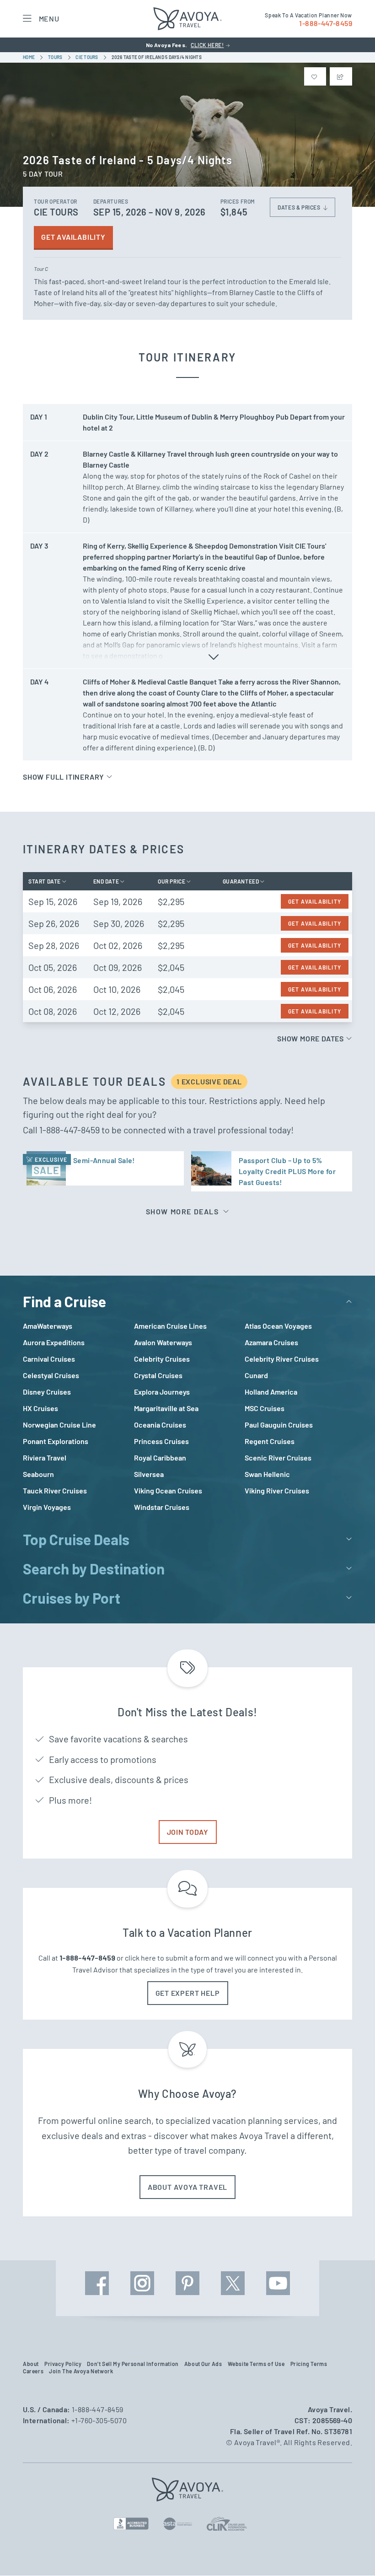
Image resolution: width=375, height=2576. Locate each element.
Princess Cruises (161, 1441)
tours (56, 57)
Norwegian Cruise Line (59, 1425)
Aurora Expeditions (54, 1342)
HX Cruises (40, 1408)
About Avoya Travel (187, 2187)
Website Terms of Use (256, 2364)
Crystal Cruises (158, 1375)
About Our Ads (203, 2364)
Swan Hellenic (267, 1474)
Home (29, 57)
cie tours (87, 57)
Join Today (188, 1832)
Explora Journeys (162, 1392)
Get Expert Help (188, 1993)
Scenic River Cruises (278, 1458)
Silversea (149, 1474)
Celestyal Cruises (51, 1375)
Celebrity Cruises (162, 1359)
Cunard (256, 1375)
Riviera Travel (45, 1458)
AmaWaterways (48, 1326)
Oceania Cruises (160, 1425)
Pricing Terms (309, 2364)
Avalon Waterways (163, 1342)
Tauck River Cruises (55, 1490)
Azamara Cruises (271, 1342)
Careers (33, 2371)
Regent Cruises (270, 1441)
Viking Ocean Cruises (168, 1490)
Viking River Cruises (277, 1490)
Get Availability (73, 237)
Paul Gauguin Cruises (279, 1425)
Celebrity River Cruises (282, 1359)
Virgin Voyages (47, 1507)
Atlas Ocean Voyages (278, 1326)
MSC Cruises (265, 1408)
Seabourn (38, 1474)
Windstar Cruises (162, 1507)
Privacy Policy (63, 2364)
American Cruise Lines (170, 1326)
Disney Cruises (47, 1392)
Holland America (271, 1392)
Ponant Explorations (56, 1441)
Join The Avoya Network (81, 2371)
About (31, 2364)
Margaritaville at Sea (166, 1408)
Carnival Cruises (49, 1359)
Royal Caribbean (160, 1458)
